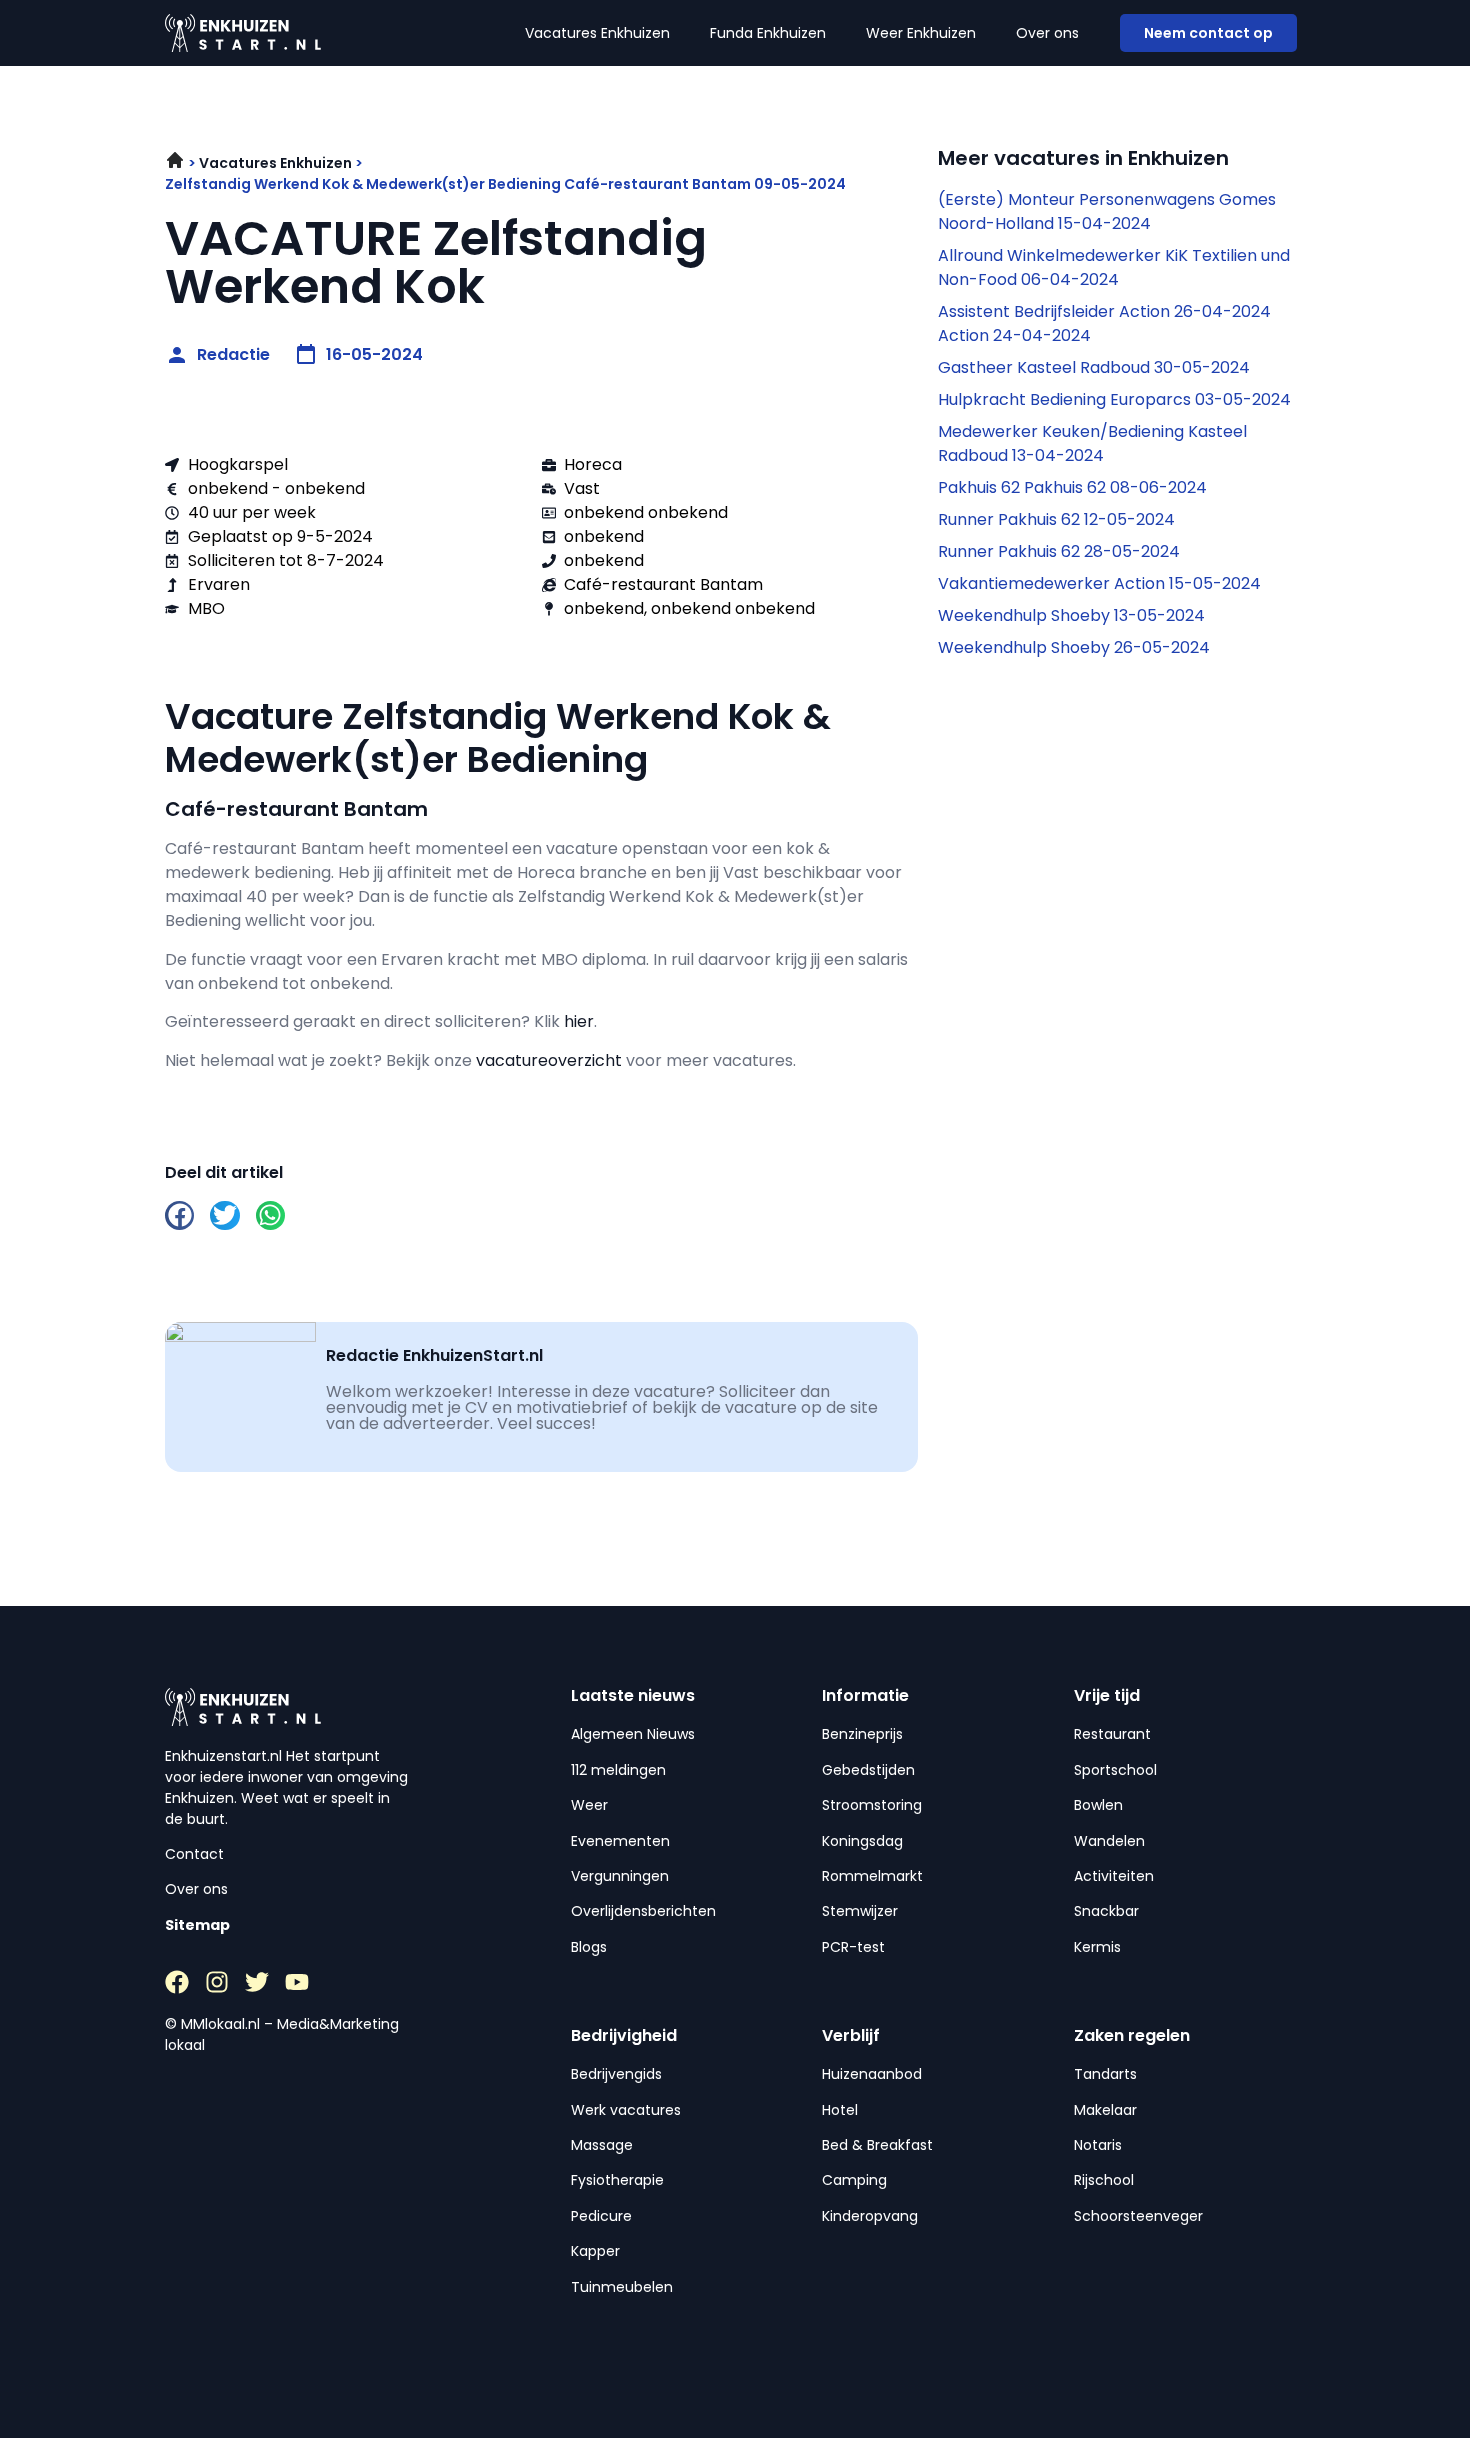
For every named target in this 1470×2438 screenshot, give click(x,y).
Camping (854, 2180)
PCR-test (853, 1947)
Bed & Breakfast (877, 2145)
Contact (194, 1854)
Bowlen (1098, 1805)
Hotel (840, 2110)
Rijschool (1104, 2180)
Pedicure (601, 2216)
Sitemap (197, 1925)
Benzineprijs (862, 1734)
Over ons (1047, 33)
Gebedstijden (868, 1770)
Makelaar (1105, 2110)
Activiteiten (1114, 1876)
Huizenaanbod (872, 2074)
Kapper (595, 2251)
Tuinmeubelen (622, 2287)
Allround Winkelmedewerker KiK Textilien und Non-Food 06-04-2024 (1114, 267)
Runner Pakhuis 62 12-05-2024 (1056, 519)
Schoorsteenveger (1138, 2216)
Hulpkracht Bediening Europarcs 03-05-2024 (1114, 399)
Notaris (1098, 2145)
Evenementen (620, 1841)
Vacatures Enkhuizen (597, 33)
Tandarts (1105, 2074)
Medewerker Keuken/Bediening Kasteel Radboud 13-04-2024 (1092, 443)
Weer (589, 1805)
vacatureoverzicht (549, 1060)
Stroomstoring (872, 1805)
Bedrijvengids (616, 2074)
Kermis (1097, 1947)
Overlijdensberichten (643, 1911)
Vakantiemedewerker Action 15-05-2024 (1099, 583)
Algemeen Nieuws (633, 1734)
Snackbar (1106, 1911)
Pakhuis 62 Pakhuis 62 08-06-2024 (1072, 487)
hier (579, 1021)
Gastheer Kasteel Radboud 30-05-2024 (1094, 367)
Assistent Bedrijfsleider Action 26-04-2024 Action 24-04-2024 (1104, 323)
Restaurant (1112, 1734)
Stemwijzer (860, 1911)
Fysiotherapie (617, 2180)
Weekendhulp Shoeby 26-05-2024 (1074, 647)
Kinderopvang (870, 2216)
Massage (602, 2145)
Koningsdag (862, 1841)
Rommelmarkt (872, 1876)
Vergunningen (620, 1876)
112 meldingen (618, 1770)
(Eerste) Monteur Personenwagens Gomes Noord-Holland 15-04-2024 (1107, 211)
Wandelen (1109, 1841)
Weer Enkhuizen (921, 33)
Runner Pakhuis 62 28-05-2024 (1059, 551)
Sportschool (1115, 1770)
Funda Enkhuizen (768, 33)
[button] (179, 1215)
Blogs (589, 1947)
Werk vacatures (626, 2110)
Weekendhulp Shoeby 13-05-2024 (1071, 615)
